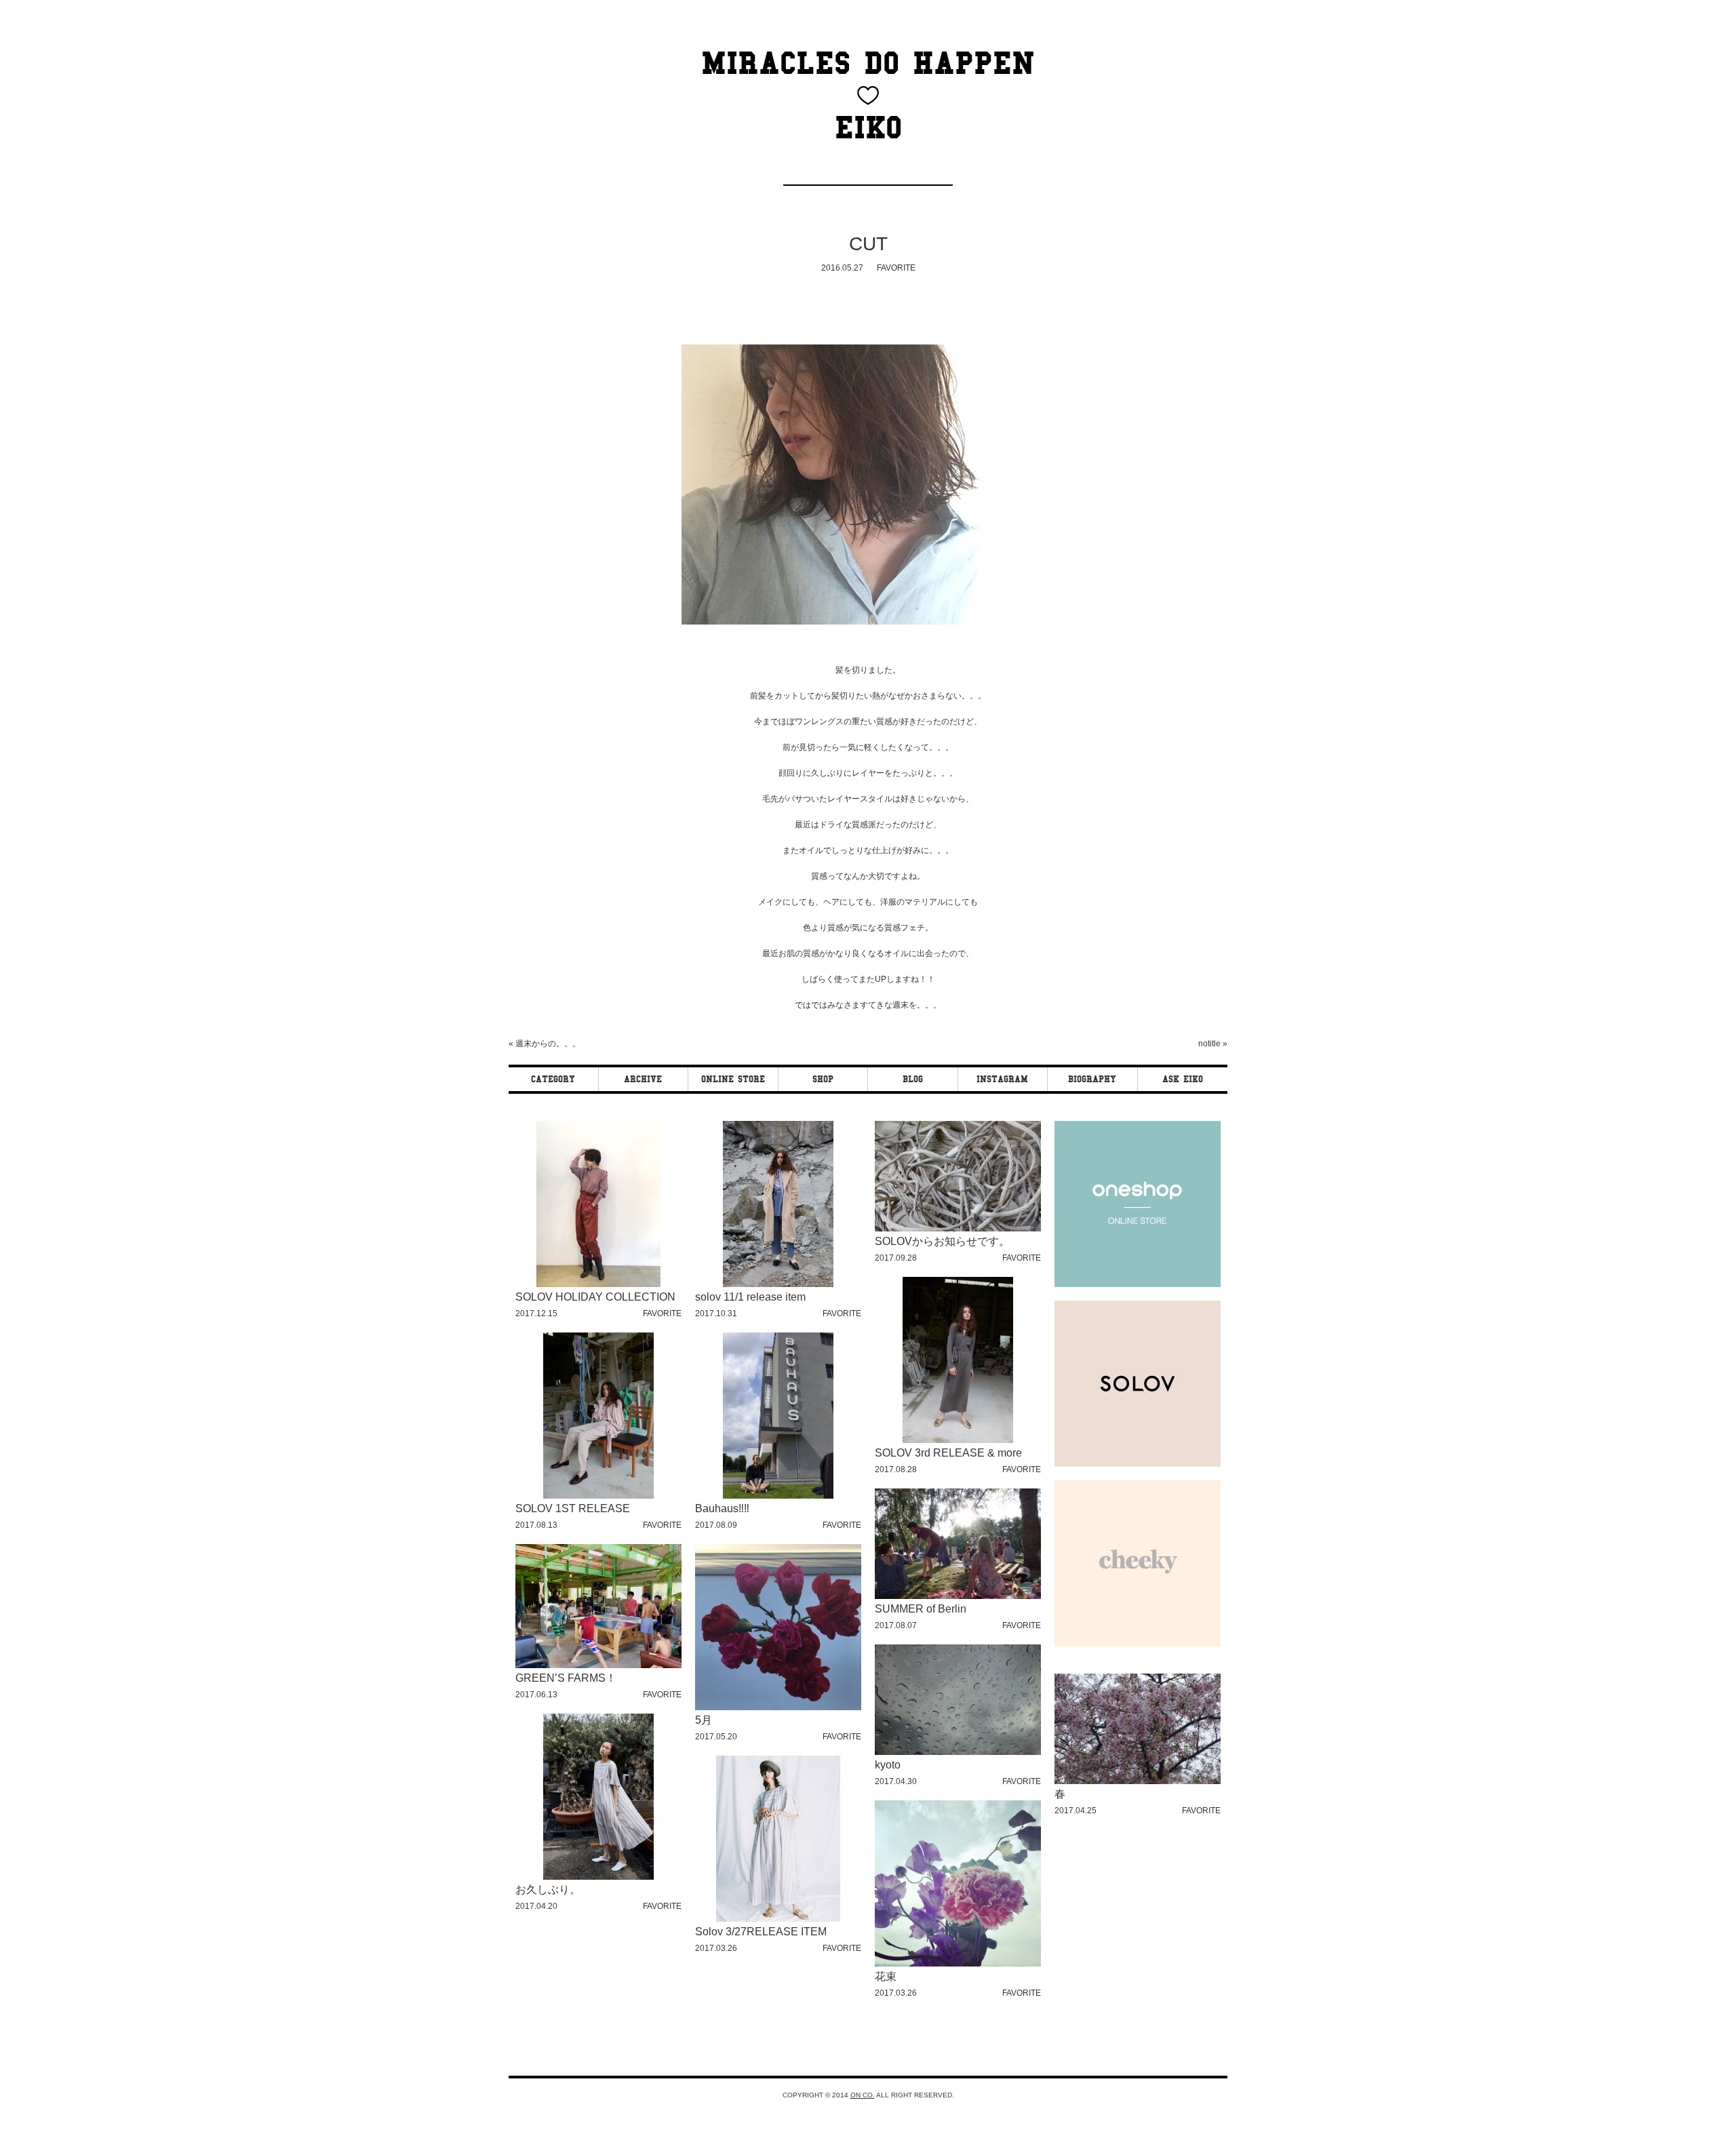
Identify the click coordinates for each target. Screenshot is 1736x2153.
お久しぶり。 (548, 1890)
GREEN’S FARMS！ (566, 1678)
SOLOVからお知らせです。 (942, 1241)
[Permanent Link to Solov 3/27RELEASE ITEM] (778, 1919)
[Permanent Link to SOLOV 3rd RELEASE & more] (958, 1441)
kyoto (888, 1765)
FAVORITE (896, 268)
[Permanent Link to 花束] (958, 1964)
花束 (886, 1976)
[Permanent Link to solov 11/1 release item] (778, 1285)
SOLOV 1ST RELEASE (573, 1508)
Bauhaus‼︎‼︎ (722, 1508)
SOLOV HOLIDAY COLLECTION (595, 1297)
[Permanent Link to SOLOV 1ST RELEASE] (598, 1496)
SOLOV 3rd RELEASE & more (948, 1453)
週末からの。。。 (548, 1044)
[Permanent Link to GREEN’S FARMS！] (598, 1666)
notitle (1209, 1044)
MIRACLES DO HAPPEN (868, 63)
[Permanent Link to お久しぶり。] (598, 1877)
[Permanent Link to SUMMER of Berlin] (958, 1597)
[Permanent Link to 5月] (778, 1708)
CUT (868, 244)
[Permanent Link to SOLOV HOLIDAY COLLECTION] (598, 1285)
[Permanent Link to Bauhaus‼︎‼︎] (778, 1496)
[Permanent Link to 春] (1138, 1782)
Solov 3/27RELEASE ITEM (761, 1932)
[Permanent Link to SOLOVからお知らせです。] (958, 1229)
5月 (704, 1720)
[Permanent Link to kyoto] (958, 1753)
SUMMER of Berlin (921, 1609)
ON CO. (863, 2095)
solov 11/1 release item (750, 1297)
